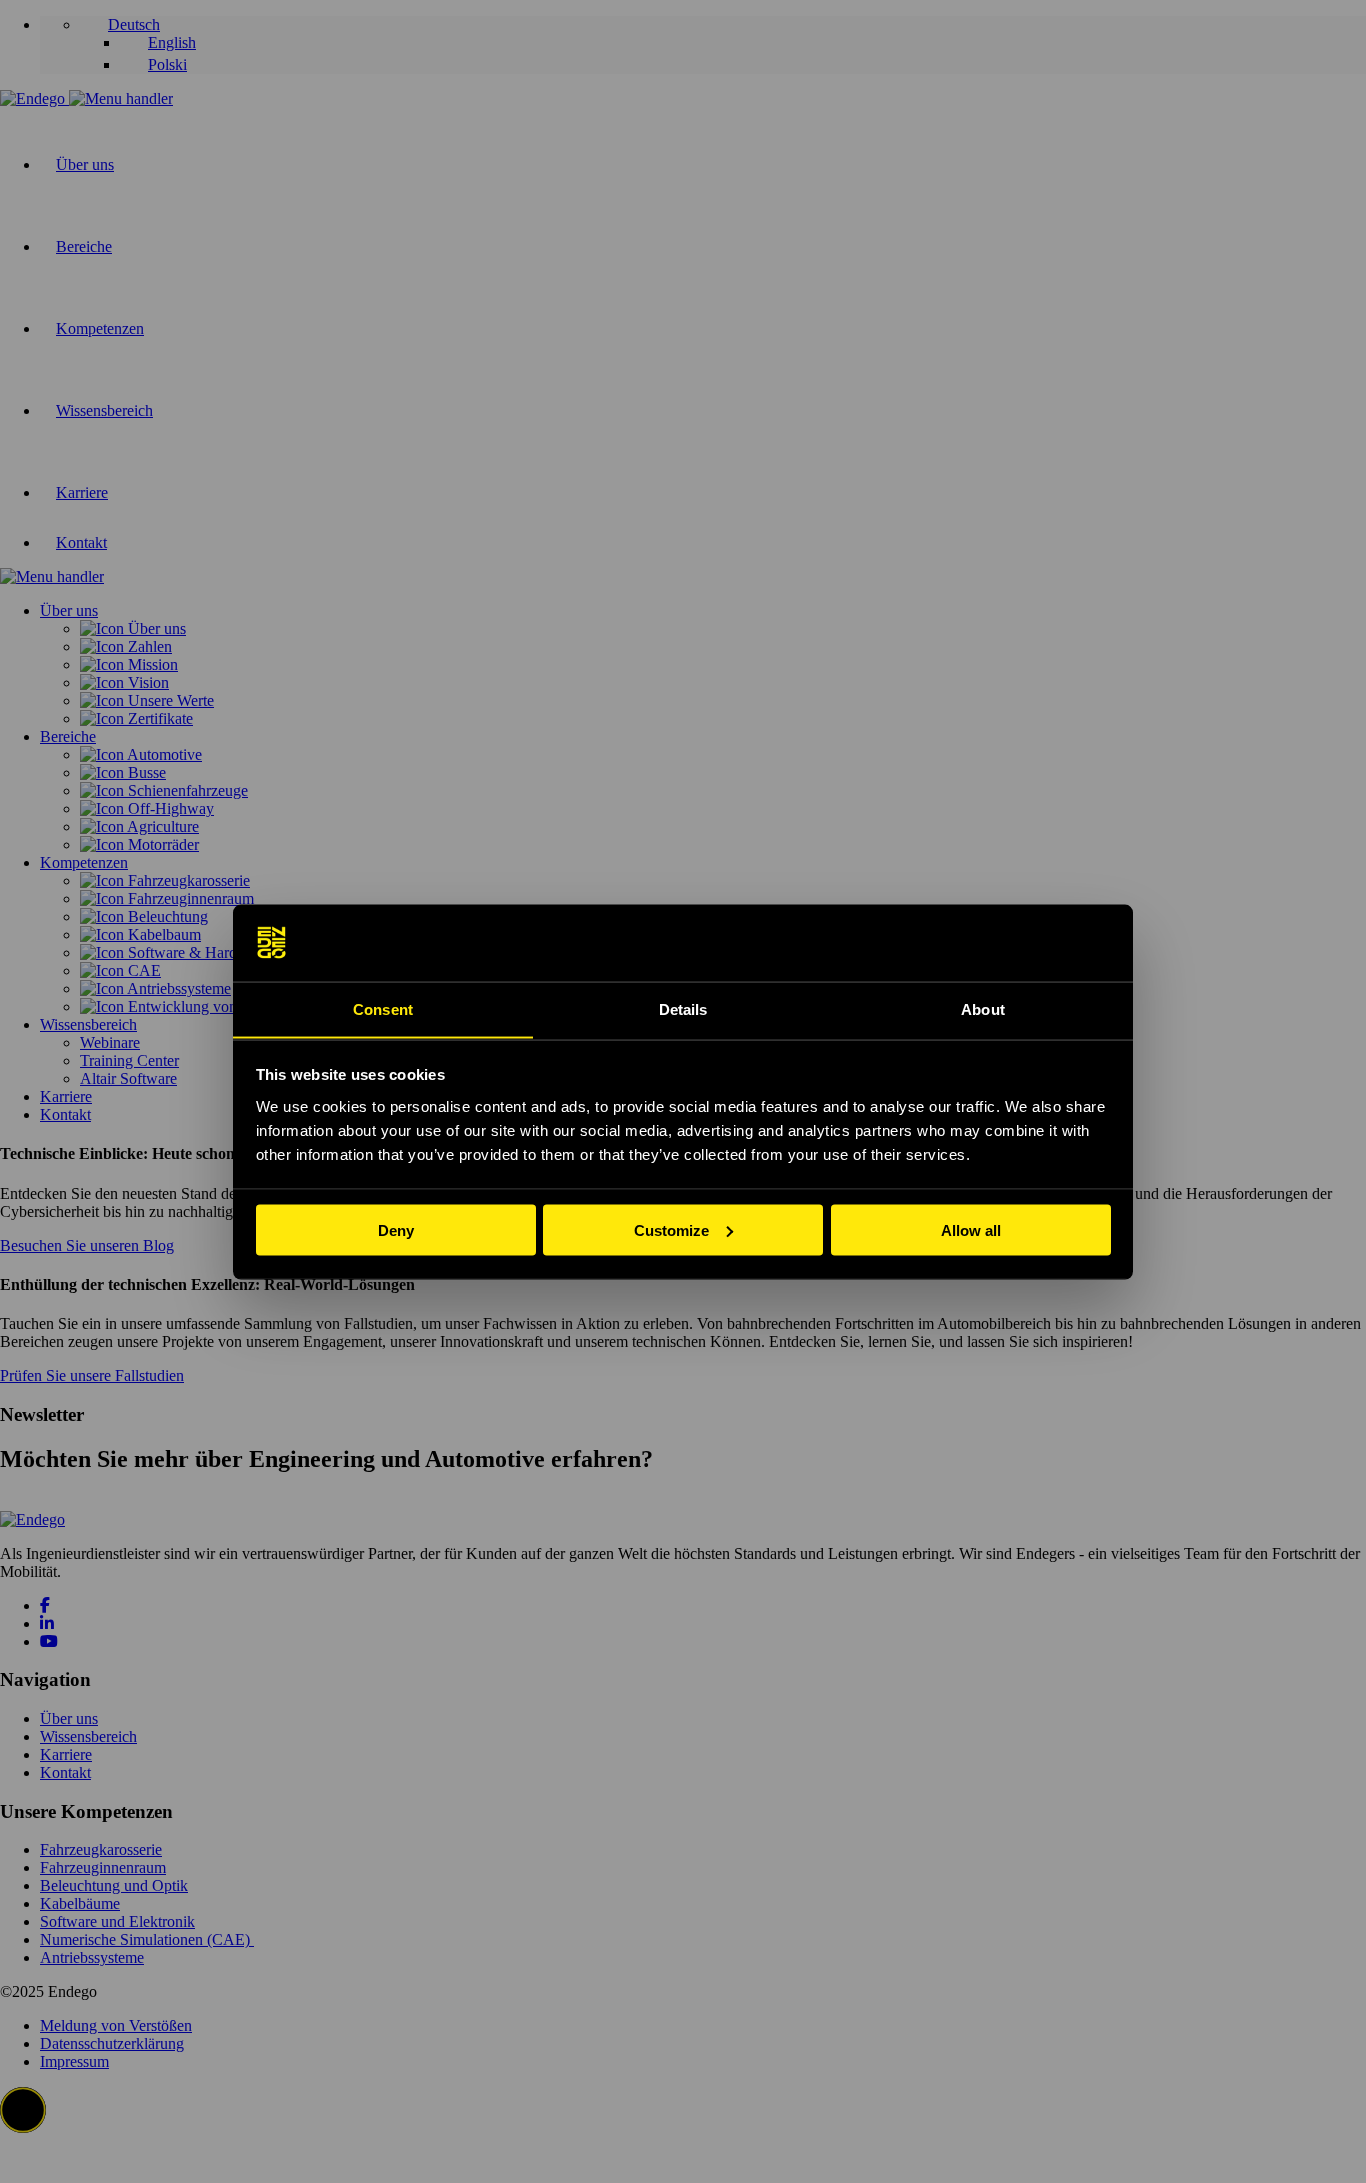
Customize (671, 1229)
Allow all (971, 1229)
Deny (396, 1229)
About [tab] (983, 1008)
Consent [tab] (383, 1008)
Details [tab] (683, 1008)
